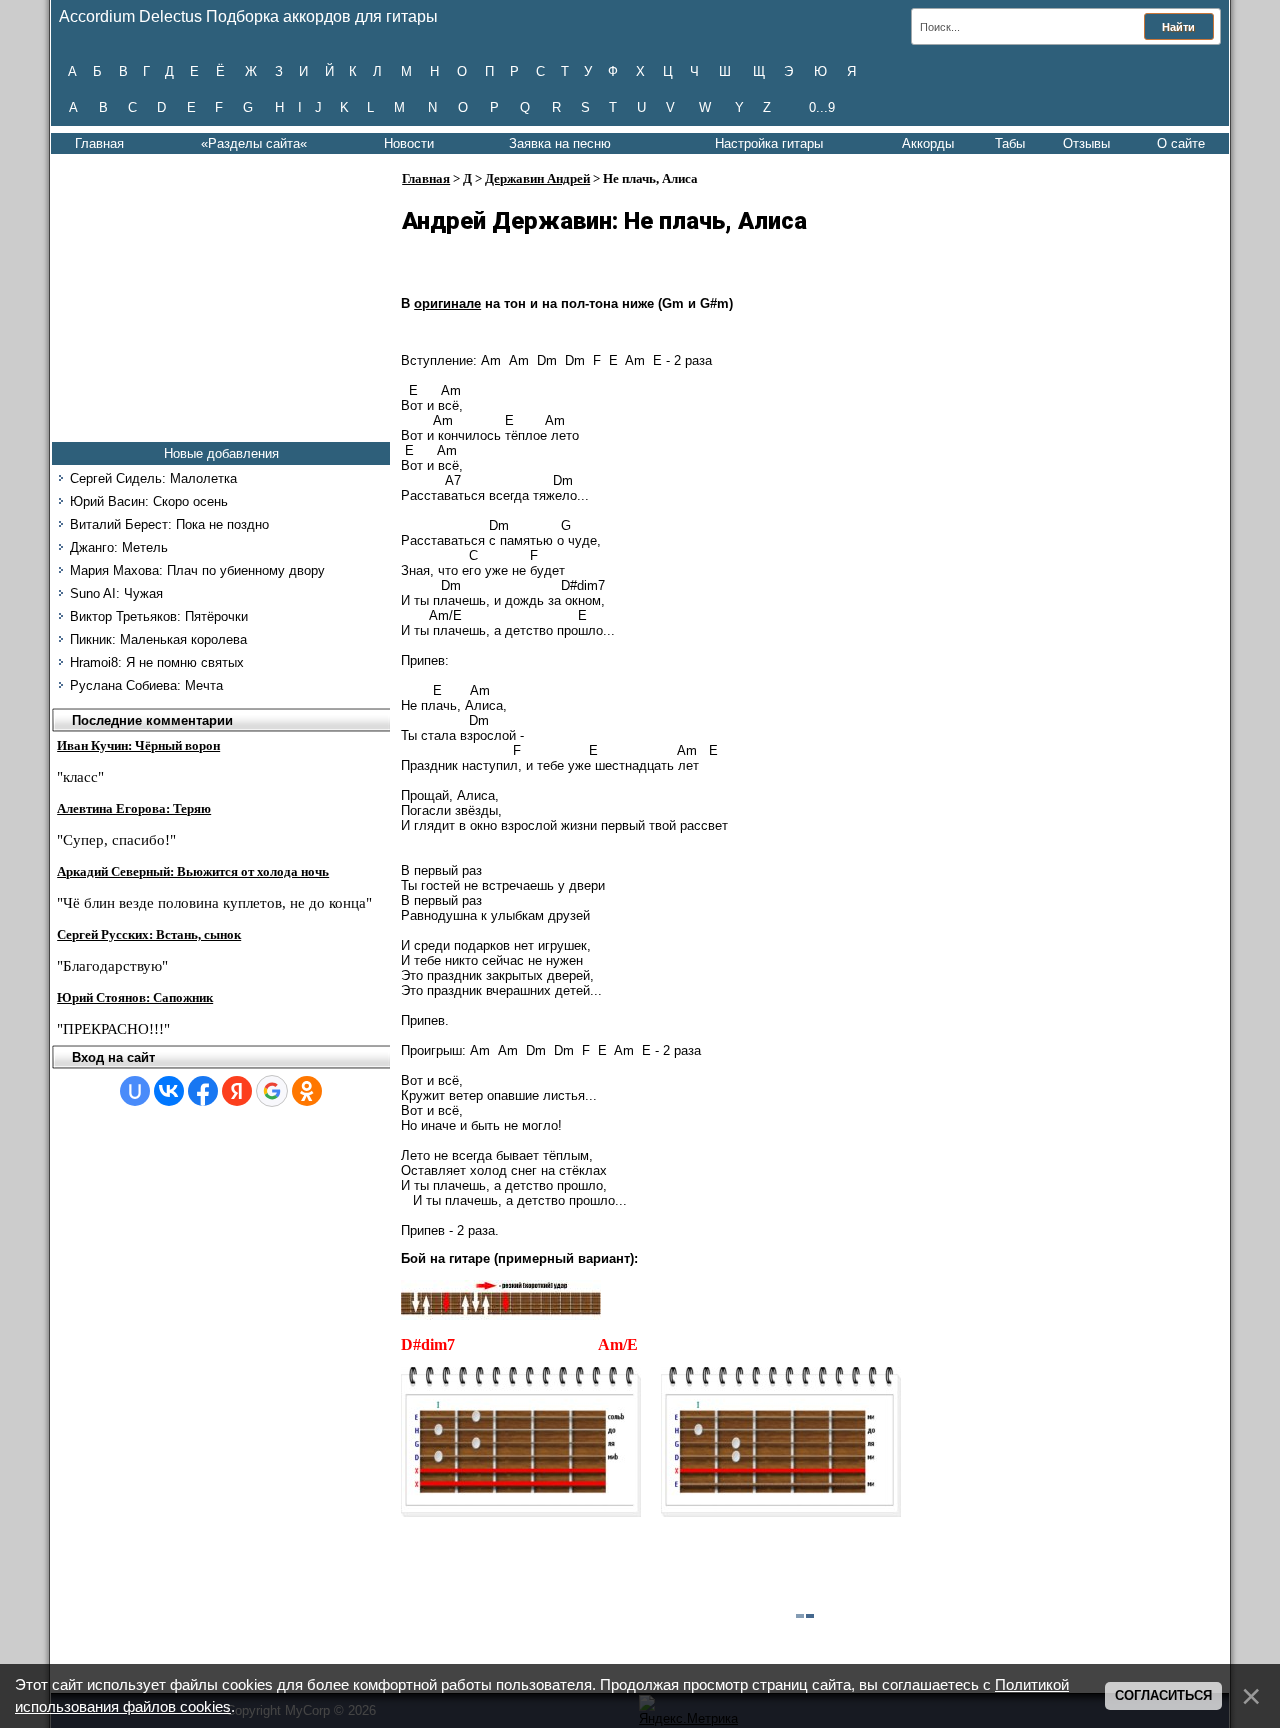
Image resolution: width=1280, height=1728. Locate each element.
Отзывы (1086, 143)
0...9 (822, 107)
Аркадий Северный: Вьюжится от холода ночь (193, 871)
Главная (99, 143)
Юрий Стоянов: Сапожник (135, 997)
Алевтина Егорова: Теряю (134, 808)
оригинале (447, 303)
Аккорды (928, 143)
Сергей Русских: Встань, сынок (149, 934)
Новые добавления (221, 453)
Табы (1010, 143)
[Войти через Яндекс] (237, 1091)
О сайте (1181, 143)
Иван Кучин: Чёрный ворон (138, 745)
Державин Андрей (537, 178)
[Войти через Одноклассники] (307, 1091)
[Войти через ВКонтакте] (169, 1091)
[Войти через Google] (272, 1091)
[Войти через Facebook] (203, 1091)
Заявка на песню (560, 143)
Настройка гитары (769, 143)
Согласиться (1163, 1695)
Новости (409, 143)
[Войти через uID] (135, 1091)
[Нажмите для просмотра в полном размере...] (501, 1315)
